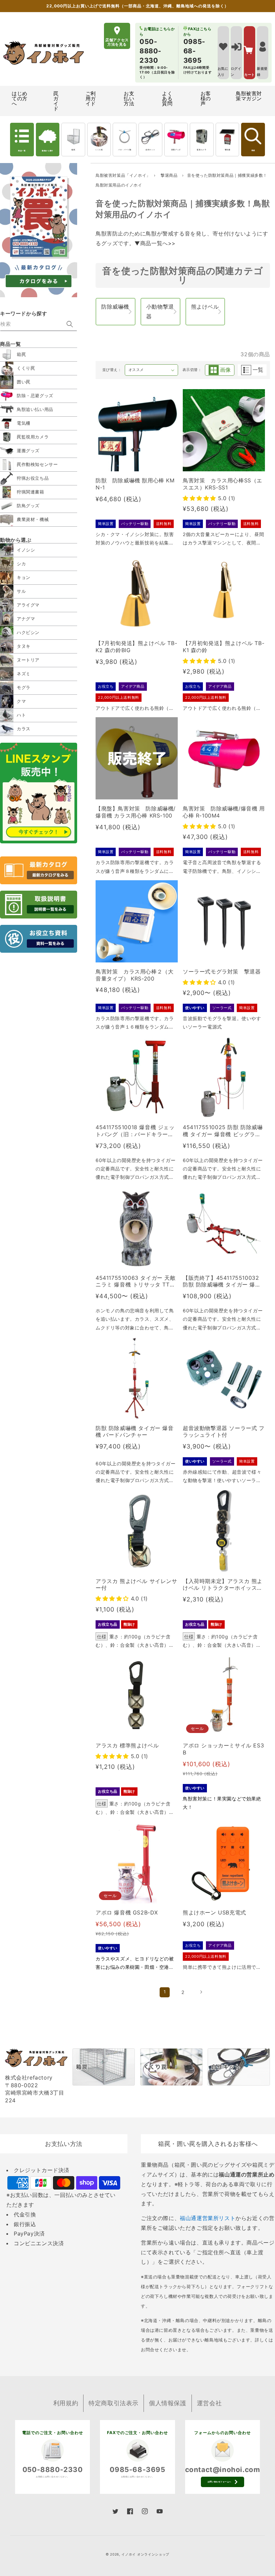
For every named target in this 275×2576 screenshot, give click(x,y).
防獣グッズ (176, 150)
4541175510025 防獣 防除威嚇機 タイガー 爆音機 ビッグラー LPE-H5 (223, 1131)
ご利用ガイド (91, 98)
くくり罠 (99, 150)
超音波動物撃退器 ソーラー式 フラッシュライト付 (224, 1432)
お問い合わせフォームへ (219, 2482)
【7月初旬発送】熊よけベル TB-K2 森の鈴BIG (136, 647)
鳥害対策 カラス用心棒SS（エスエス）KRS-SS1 (223, 484)
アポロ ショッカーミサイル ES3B (223, 1749)
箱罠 (73, 150)
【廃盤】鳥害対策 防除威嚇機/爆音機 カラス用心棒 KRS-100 (136, 812)
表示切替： (192, 370)
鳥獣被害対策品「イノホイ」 (123, 175)
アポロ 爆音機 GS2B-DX (127, 1912)
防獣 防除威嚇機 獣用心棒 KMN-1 (135, 484)
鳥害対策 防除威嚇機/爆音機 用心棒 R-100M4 (224, 812)
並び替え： (112, 370)
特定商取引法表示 (114, 2403)
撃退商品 (170, 175)
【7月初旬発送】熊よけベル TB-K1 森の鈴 (224, 647)
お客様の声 (206, 98)
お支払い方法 (129, 98)
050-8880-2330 (53, 2469)
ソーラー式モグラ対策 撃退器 (222, 971)
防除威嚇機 (115, 307)
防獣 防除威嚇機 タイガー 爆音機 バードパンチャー (135, 1432)
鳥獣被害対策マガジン (249, 96)
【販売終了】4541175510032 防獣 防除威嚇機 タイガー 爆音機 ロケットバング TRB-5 (222, 1281)
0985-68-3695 (137, 2469)
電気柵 (228, 150)
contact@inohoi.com (223, 2469)
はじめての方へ (20, 98)
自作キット (150, 150)
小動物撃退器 (160, 311)
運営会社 (209, 2403)
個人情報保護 (168, 2403)
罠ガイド (56, 101)
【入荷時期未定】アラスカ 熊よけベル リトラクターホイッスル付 (223, 1585)
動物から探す (48, 151)
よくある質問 (167, 98)
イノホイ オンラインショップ (145, 2554)
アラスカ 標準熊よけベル (127, 1745)
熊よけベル (205, 307)
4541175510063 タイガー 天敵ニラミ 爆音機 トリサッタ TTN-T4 (136, 1281)
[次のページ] (201, 1992)
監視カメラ (202, 150)
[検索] (70, 324)
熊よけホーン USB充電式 (214, 1912)
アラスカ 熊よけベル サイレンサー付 (136, 1585)
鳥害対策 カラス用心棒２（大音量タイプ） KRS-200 (134, 975)
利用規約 (66, 2403)
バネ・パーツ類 (125, 150)
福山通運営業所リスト (208, 2218)
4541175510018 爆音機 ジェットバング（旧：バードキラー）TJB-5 (136, 1131)
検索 (253, 150)
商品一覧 (22, 151)
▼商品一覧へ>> (155, 243)
